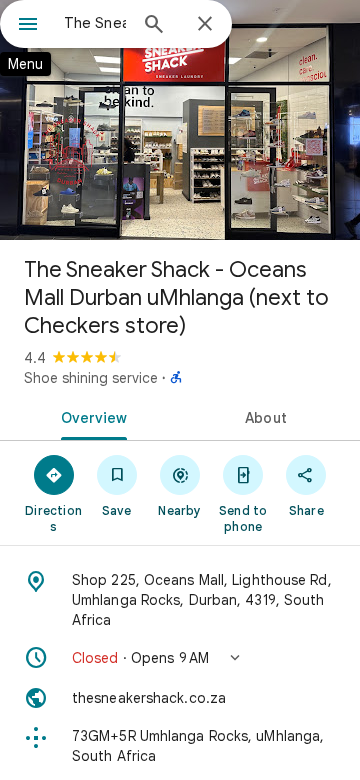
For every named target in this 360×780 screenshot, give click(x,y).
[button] (180, 658)
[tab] (90, 416)
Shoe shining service (91, 378)
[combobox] (95, 23)
